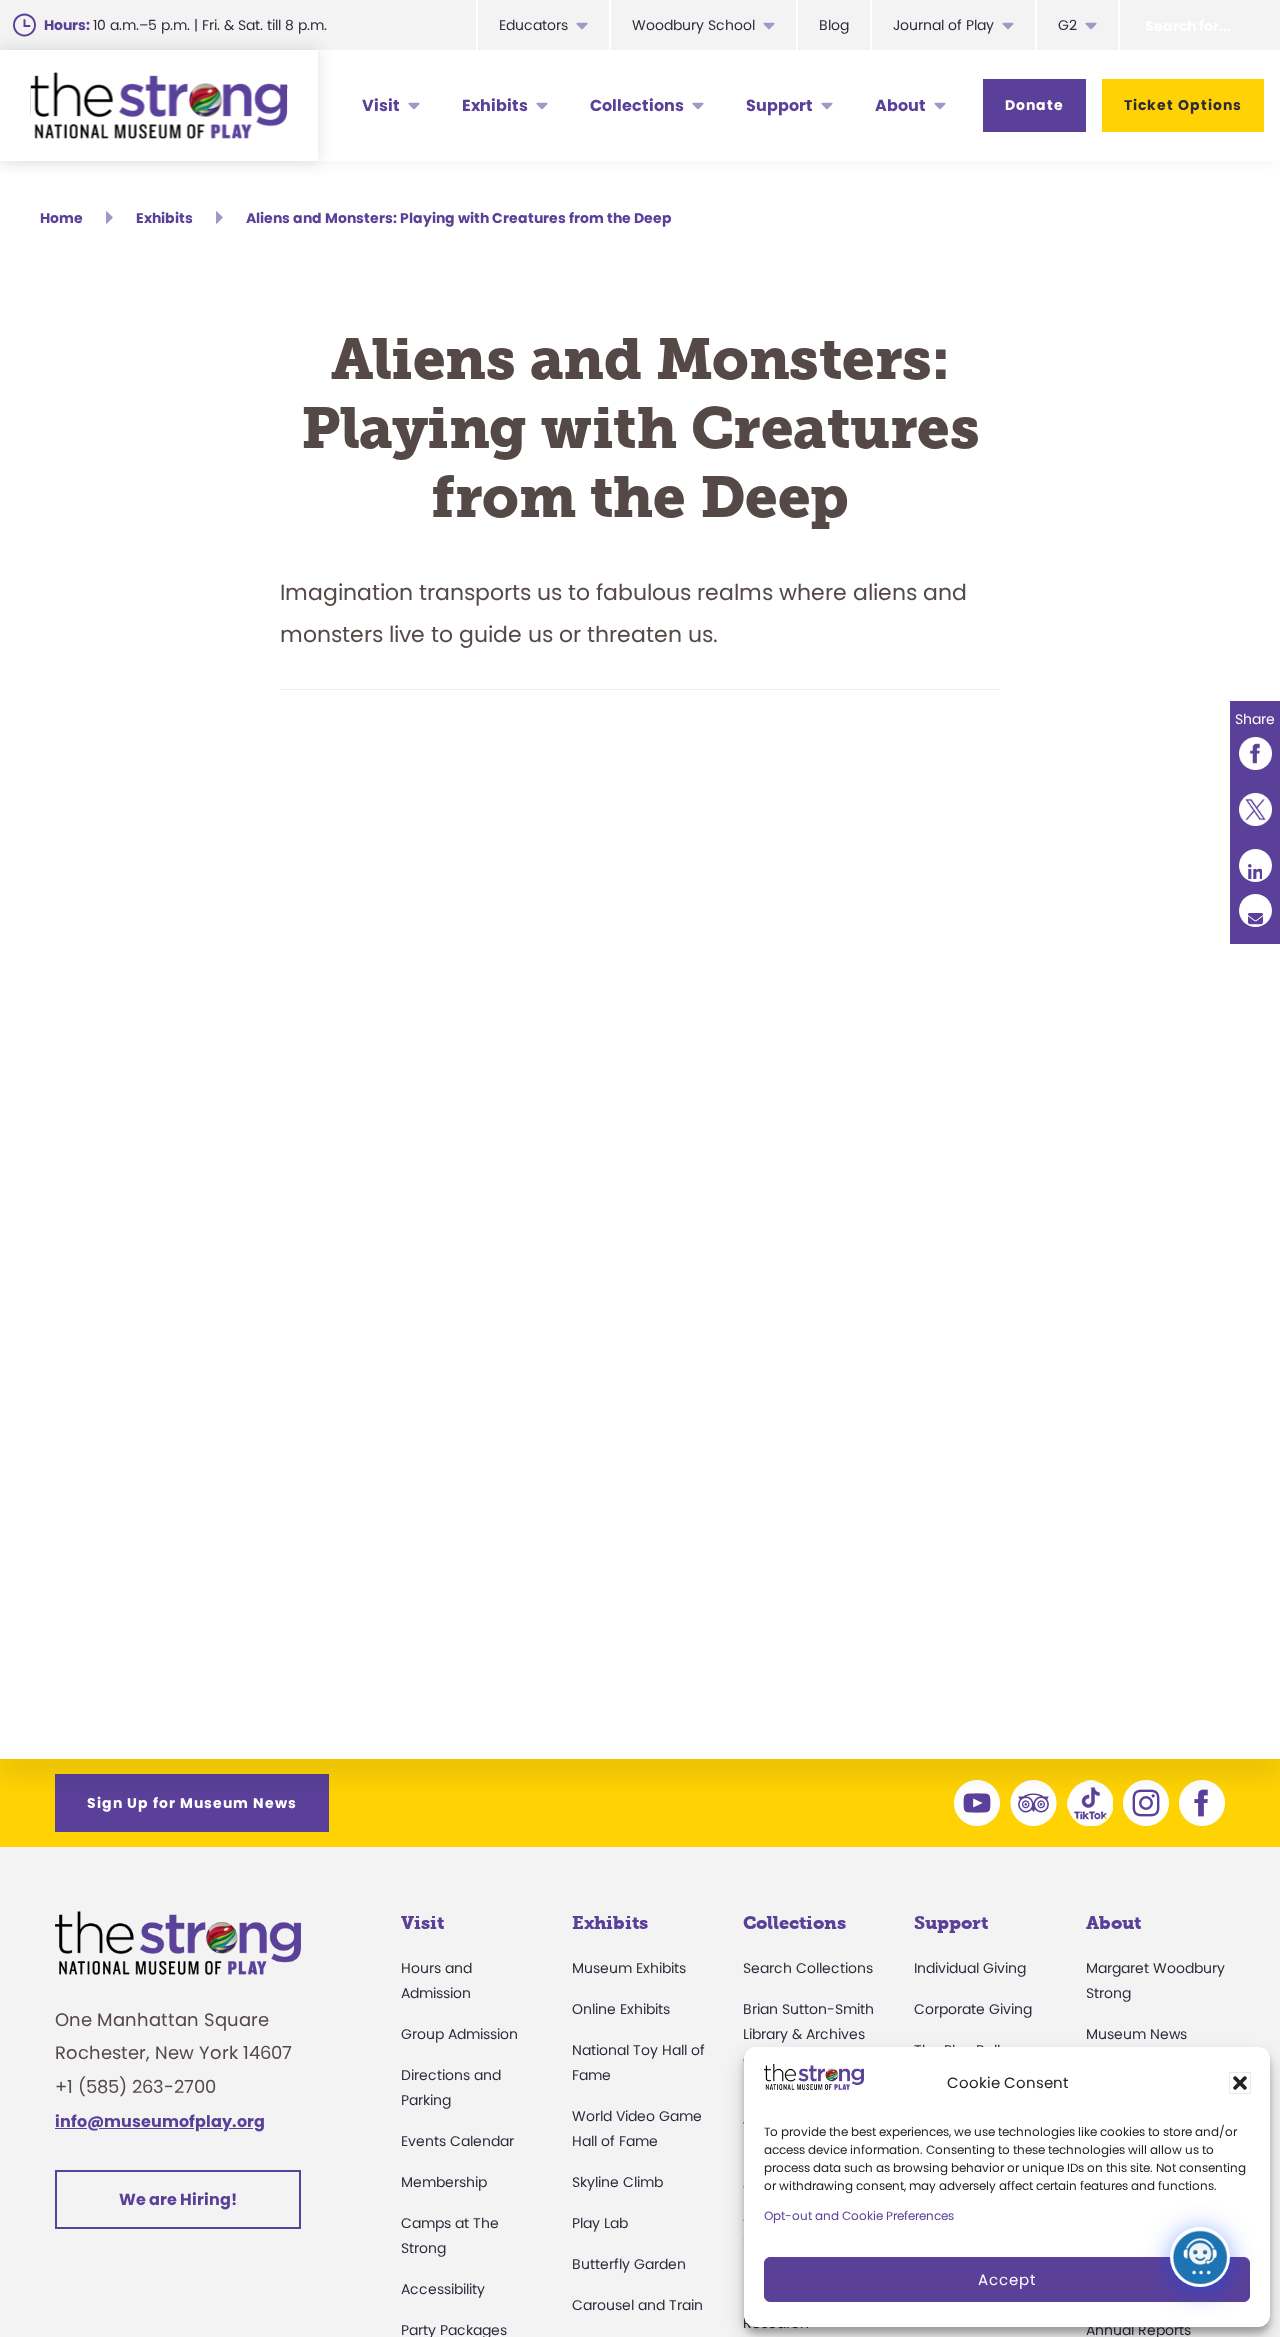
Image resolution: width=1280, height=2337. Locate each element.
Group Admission (459, 2034)
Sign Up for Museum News (192, 1803)
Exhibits (495, 105)
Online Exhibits (621, 2009)
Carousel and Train (637, 2305)
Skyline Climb (617, 2182)
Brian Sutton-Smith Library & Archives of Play (808, 2034)
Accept (1007, 2279)
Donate (1034, 105)
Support (779, 105)
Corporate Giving (973, 2009)
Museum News (1136, 2034)
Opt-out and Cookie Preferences (859, 2215)
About (900, 105)
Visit (381, 105)
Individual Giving (970, 1968)
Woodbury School (693, 25)
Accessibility (443, 2289)
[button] (1240, 2083)
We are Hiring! (178, 2199)
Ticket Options (1183, 105)
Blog (834, 25)
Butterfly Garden (629, 2264)
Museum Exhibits (629, 1968)
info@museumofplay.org (160, 2121)
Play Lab (600, 2223)
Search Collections (808, 1968)
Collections (637, 105)
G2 (1067, 25)
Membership (444, 2182)
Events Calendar (457, 2141)
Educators (533, 25)
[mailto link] (1255, 910)
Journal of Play (943, 25)
